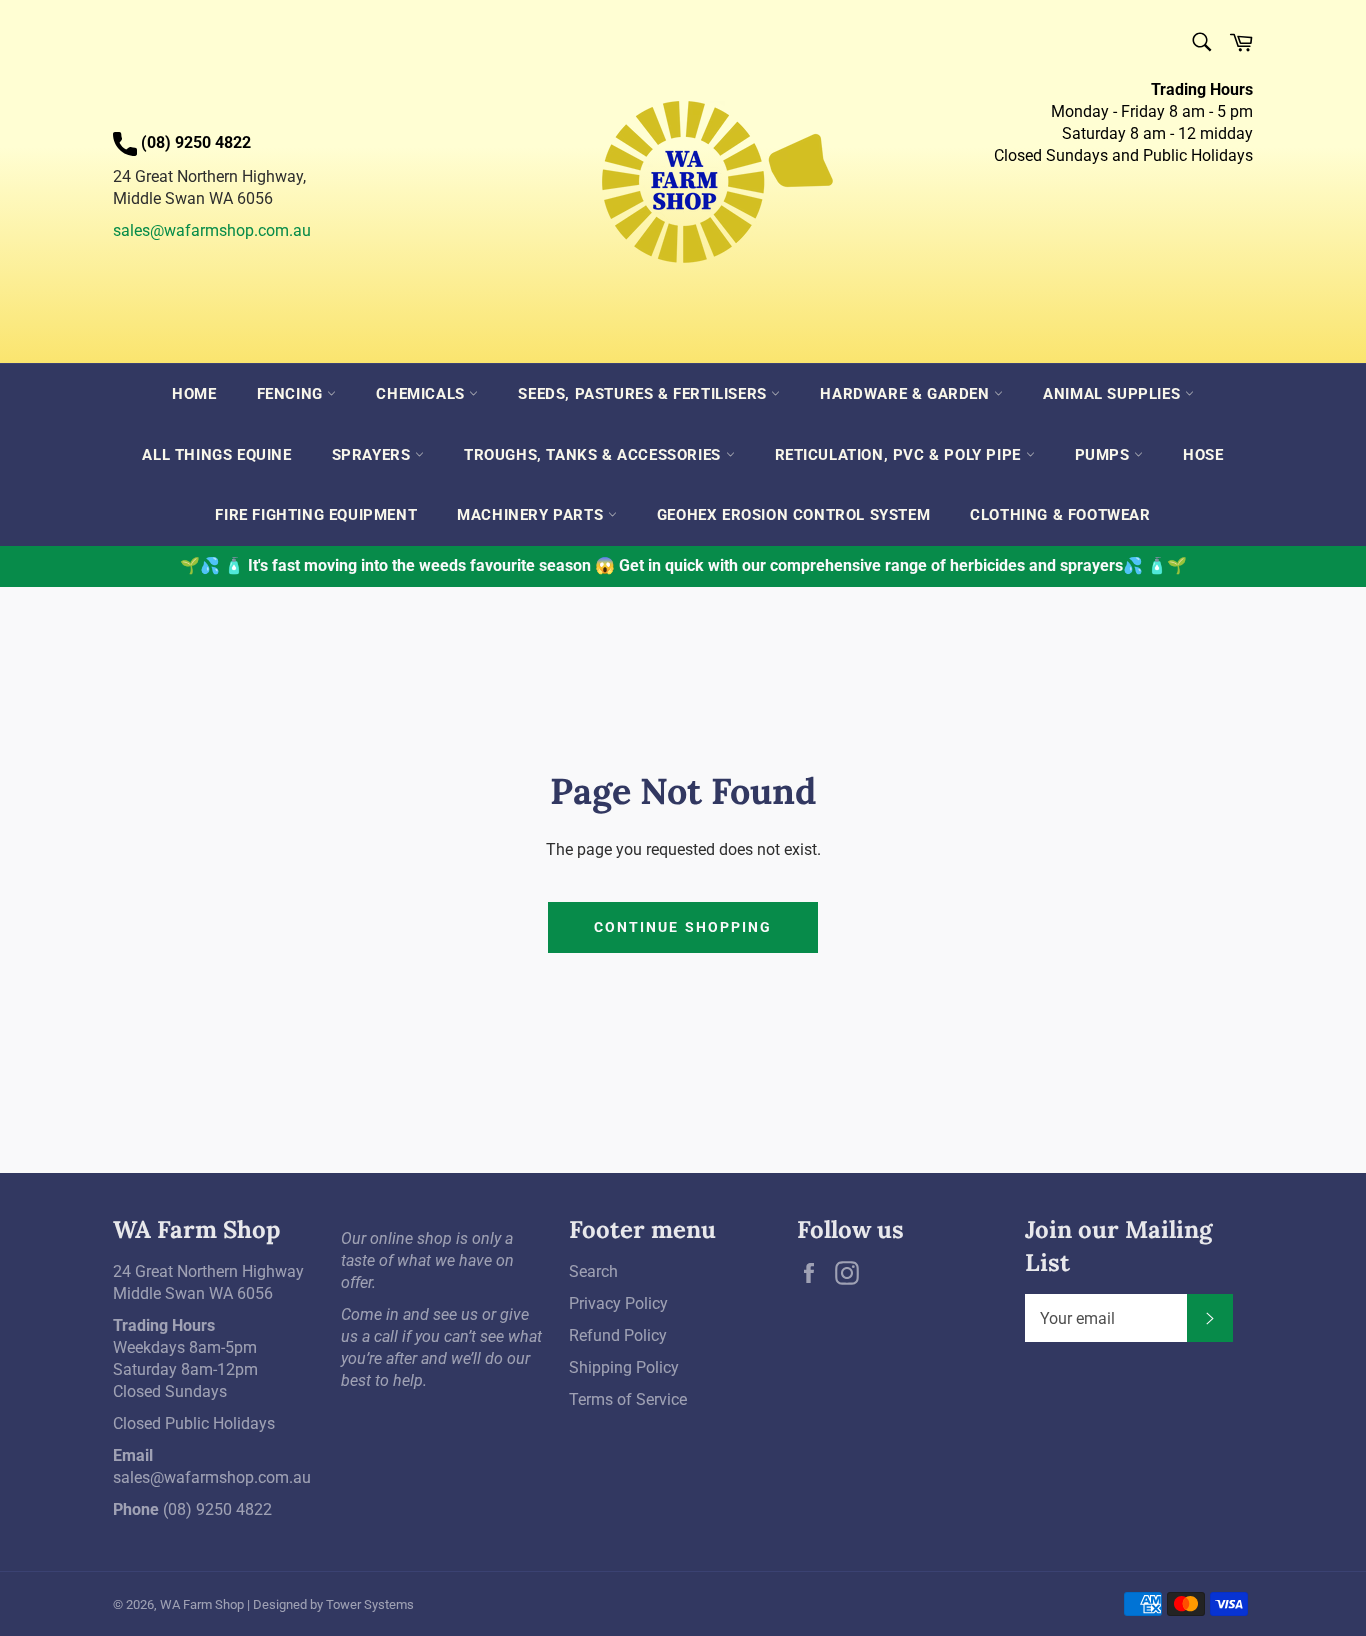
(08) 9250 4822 (217, 1509)
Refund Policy (618, 1335)
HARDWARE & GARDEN (907, 394)
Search (593, 1271)
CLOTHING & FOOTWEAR (1060, 515)
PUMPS (1105, 455)
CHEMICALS (422, 394)
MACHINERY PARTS (532, 515)
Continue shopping (683, 927)
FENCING (292, 394)
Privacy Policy (618, 1303)
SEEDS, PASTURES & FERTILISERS (644, 394)
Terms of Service (628, 1399)
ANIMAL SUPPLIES (1114, 394)
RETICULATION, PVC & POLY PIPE (900, 455)
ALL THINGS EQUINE (216, 455)
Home (194, 394)
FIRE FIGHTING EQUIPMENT (316, 515)
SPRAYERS (373, 455)
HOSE (1203, 455)
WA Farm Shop (202, 1604)
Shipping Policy (624, 1367)
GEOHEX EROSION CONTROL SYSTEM (793, 515)
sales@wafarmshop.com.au (212, 230)
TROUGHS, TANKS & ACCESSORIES (594, 455)
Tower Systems (370, 1604)
